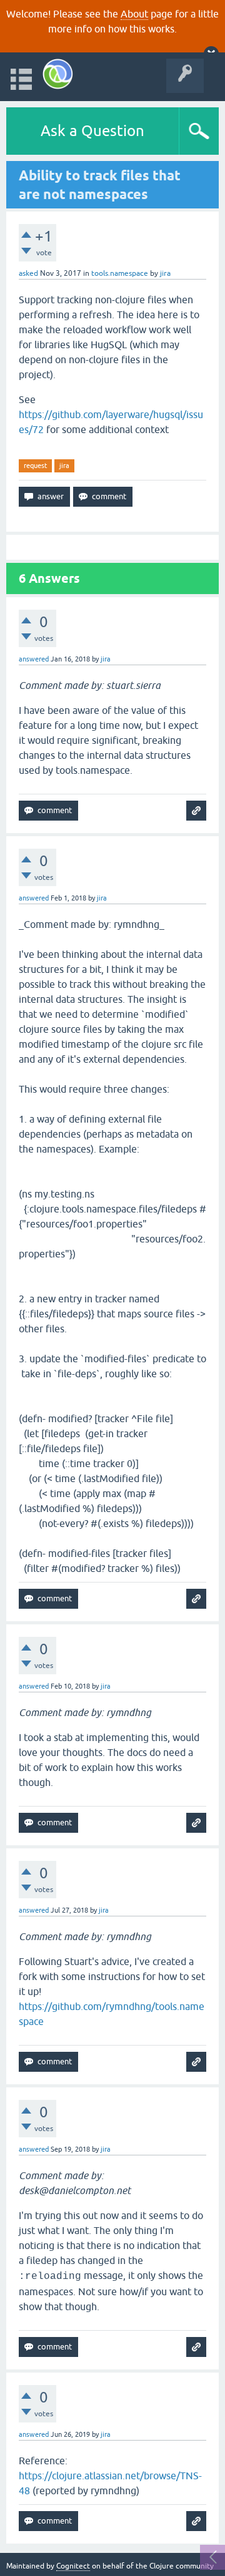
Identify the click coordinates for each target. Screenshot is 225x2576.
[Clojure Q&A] (58, 74)
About (134, 14)
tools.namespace (120, 273)
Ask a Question (92, 131)
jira (64, 466)
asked (28, 273)
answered (34, 659)
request (35, 466)
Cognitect (73, 2566)
